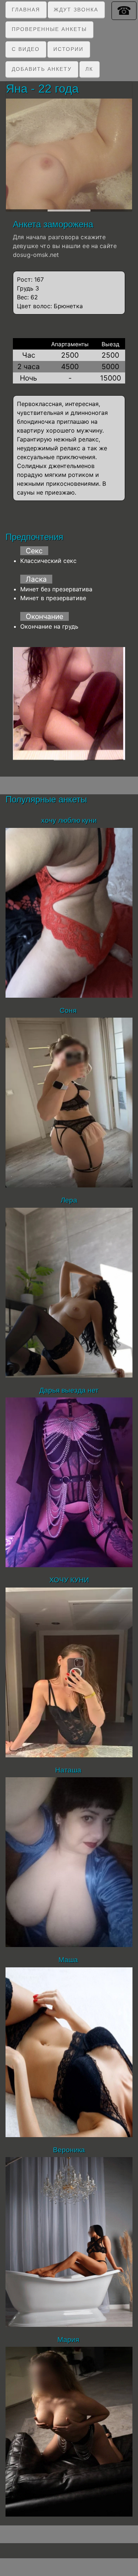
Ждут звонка (76, 10)
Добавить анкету (42, 69)
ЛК (89, 69)
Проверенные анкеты (49, 29)
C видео (26, 49)
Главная (26, 10)
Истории (68, 49)
